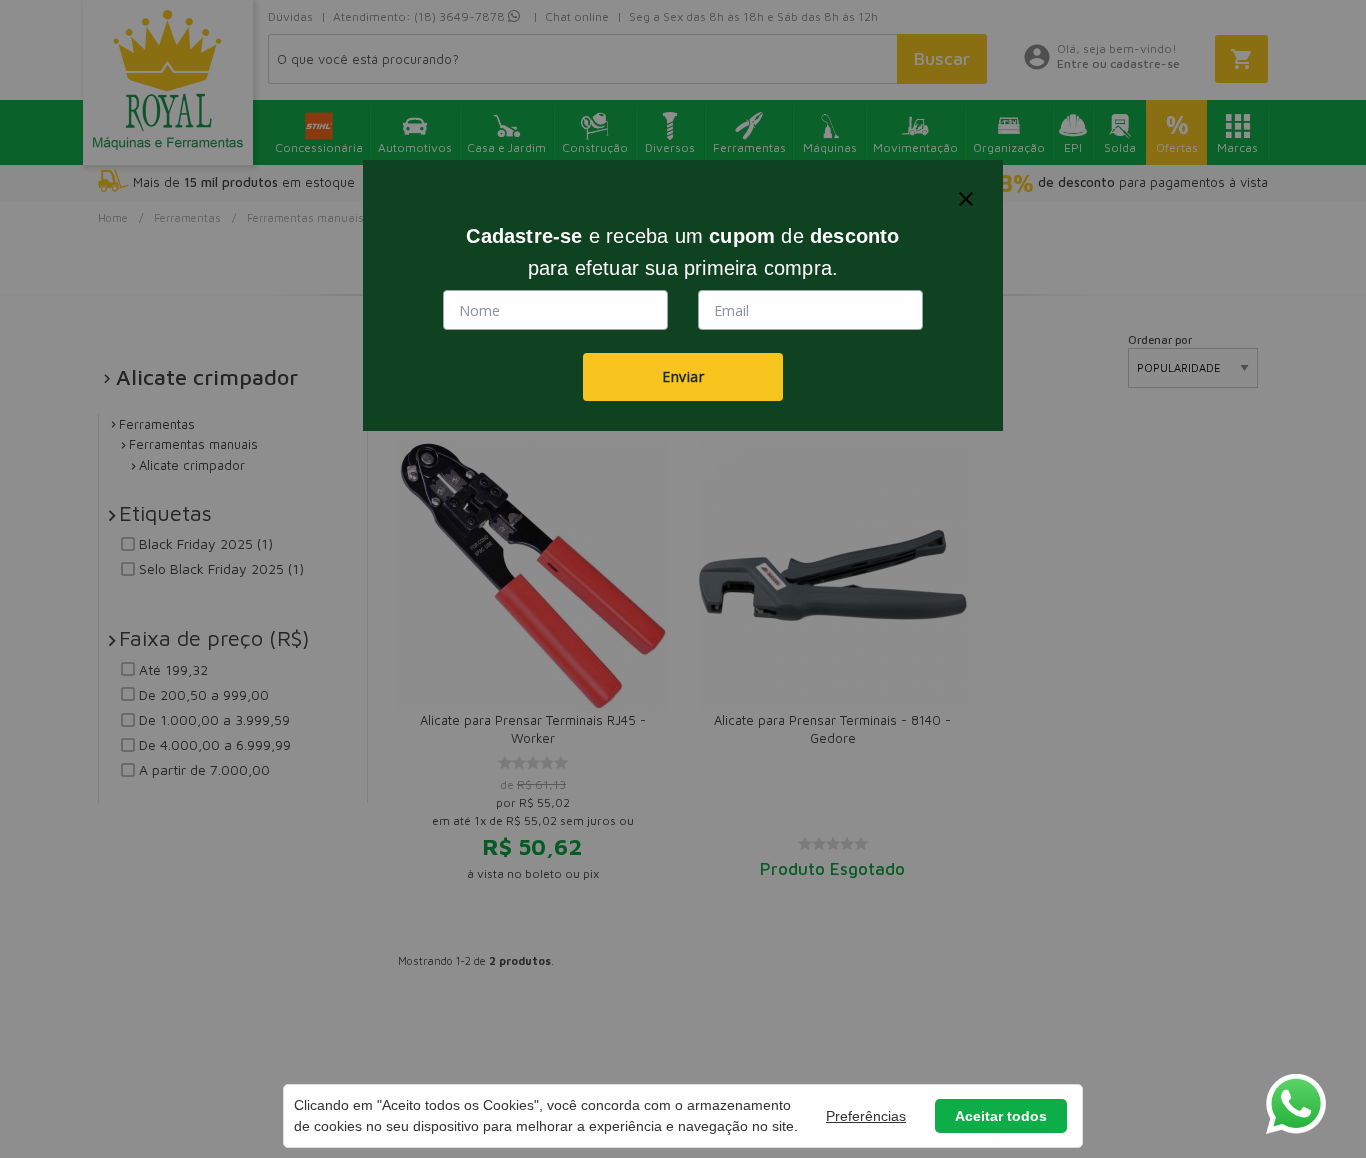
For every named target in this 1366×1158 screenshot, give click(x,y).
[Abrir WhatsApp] (1296, 1104)
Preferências (866, 1116)
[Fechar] (966, 199)
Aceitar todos (1001, 1116)
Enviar (683, 376)
